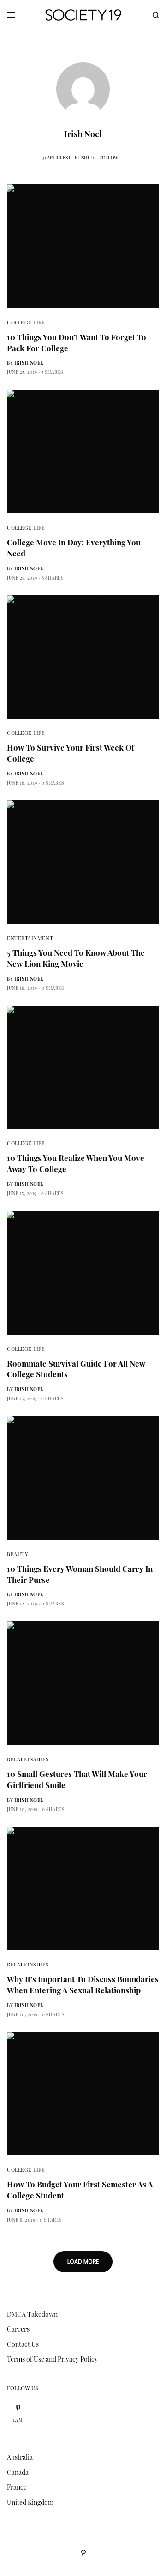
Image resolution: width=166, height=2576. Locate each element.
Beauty (18, 1554)
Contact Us (23, 2344)
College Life (26, 322)
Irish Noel (29, 363)
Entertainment (30, 938)
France (17, 2487)
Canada (18, 2472)
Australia (20, 2457)
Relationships (28, 1759)
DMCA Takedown (32, 2314)
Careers (18, 2329)
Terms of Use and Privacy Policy (52, 2359)
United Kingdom (30, 2502)
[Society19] (83, 15)
